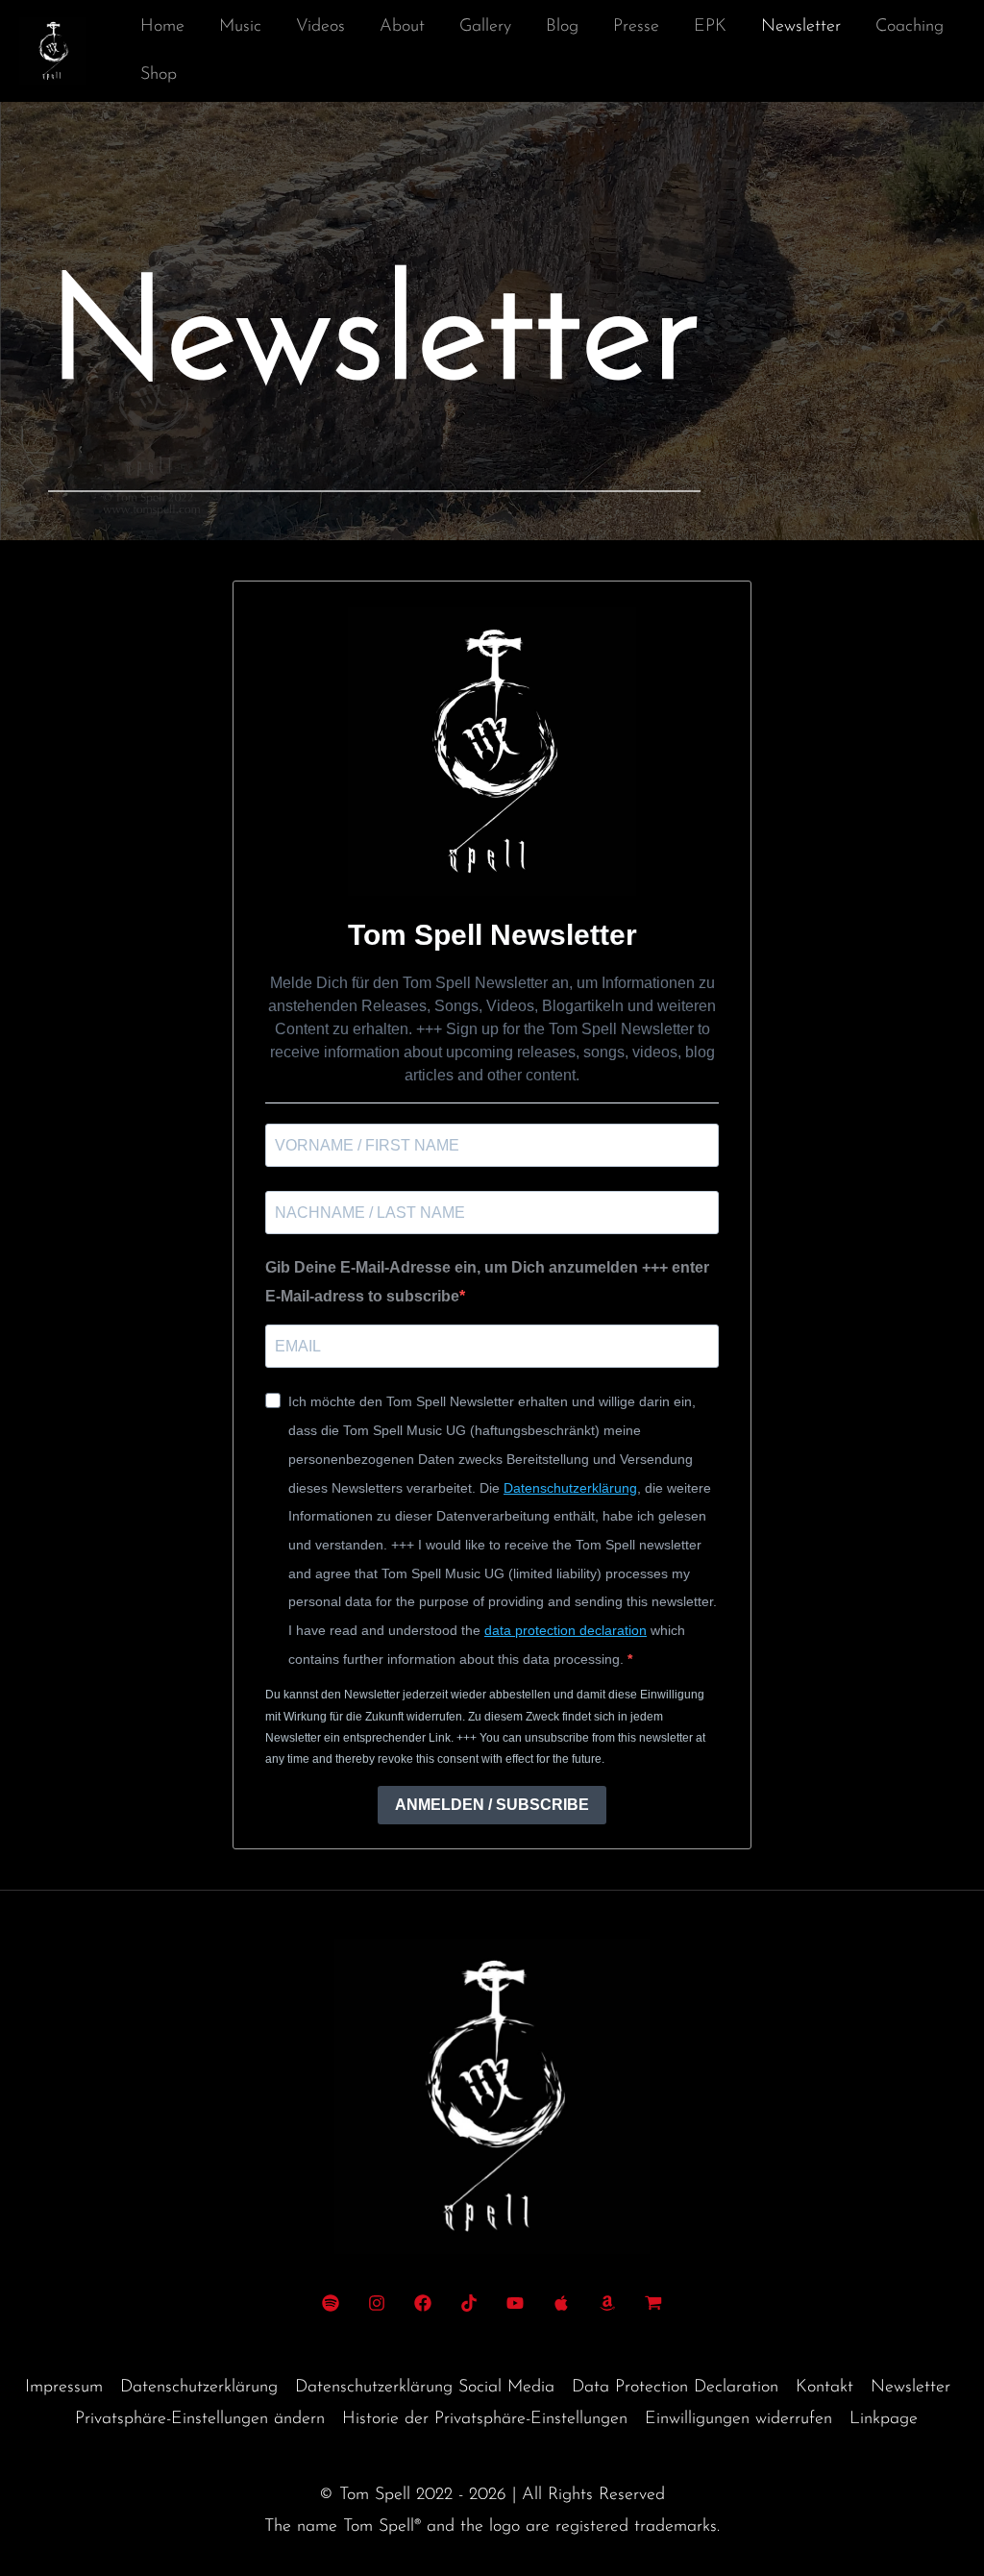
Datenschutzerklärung (570, 1488)
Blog (562, 27)
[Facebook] (423, 2303)
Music (240, 27)
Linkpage (884, 2419)
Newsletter (801, 27)
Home (162, 27)
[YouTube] (515, 2303)
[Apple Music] (561, 2303)
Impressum (64, 2388)
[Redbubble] (653, 2303)
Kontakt (824, 2388)
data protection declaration (566, 1630)
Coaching (910, 27)
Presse (636, 27)
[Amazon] (607, 2303)
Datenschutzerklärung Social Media (425, 2388)
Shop (159, 75)
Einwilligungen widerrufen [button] (738, 2419)
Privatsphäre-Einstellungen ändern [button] (200, 2419)
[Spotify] (331, 2303)
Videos (320, 27)
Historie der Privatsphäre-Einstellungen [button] (485, 2419)
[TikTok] (469, 2303)
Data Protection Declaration (675, 2388)
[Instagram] (377, 2303)
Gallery (485, 27)
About (402, 27)
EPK (710, 27)
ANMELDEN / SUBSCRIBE (492, 1805)
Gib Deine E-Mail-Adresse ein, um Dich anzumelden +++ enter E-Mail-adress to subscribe (487, 1282)
